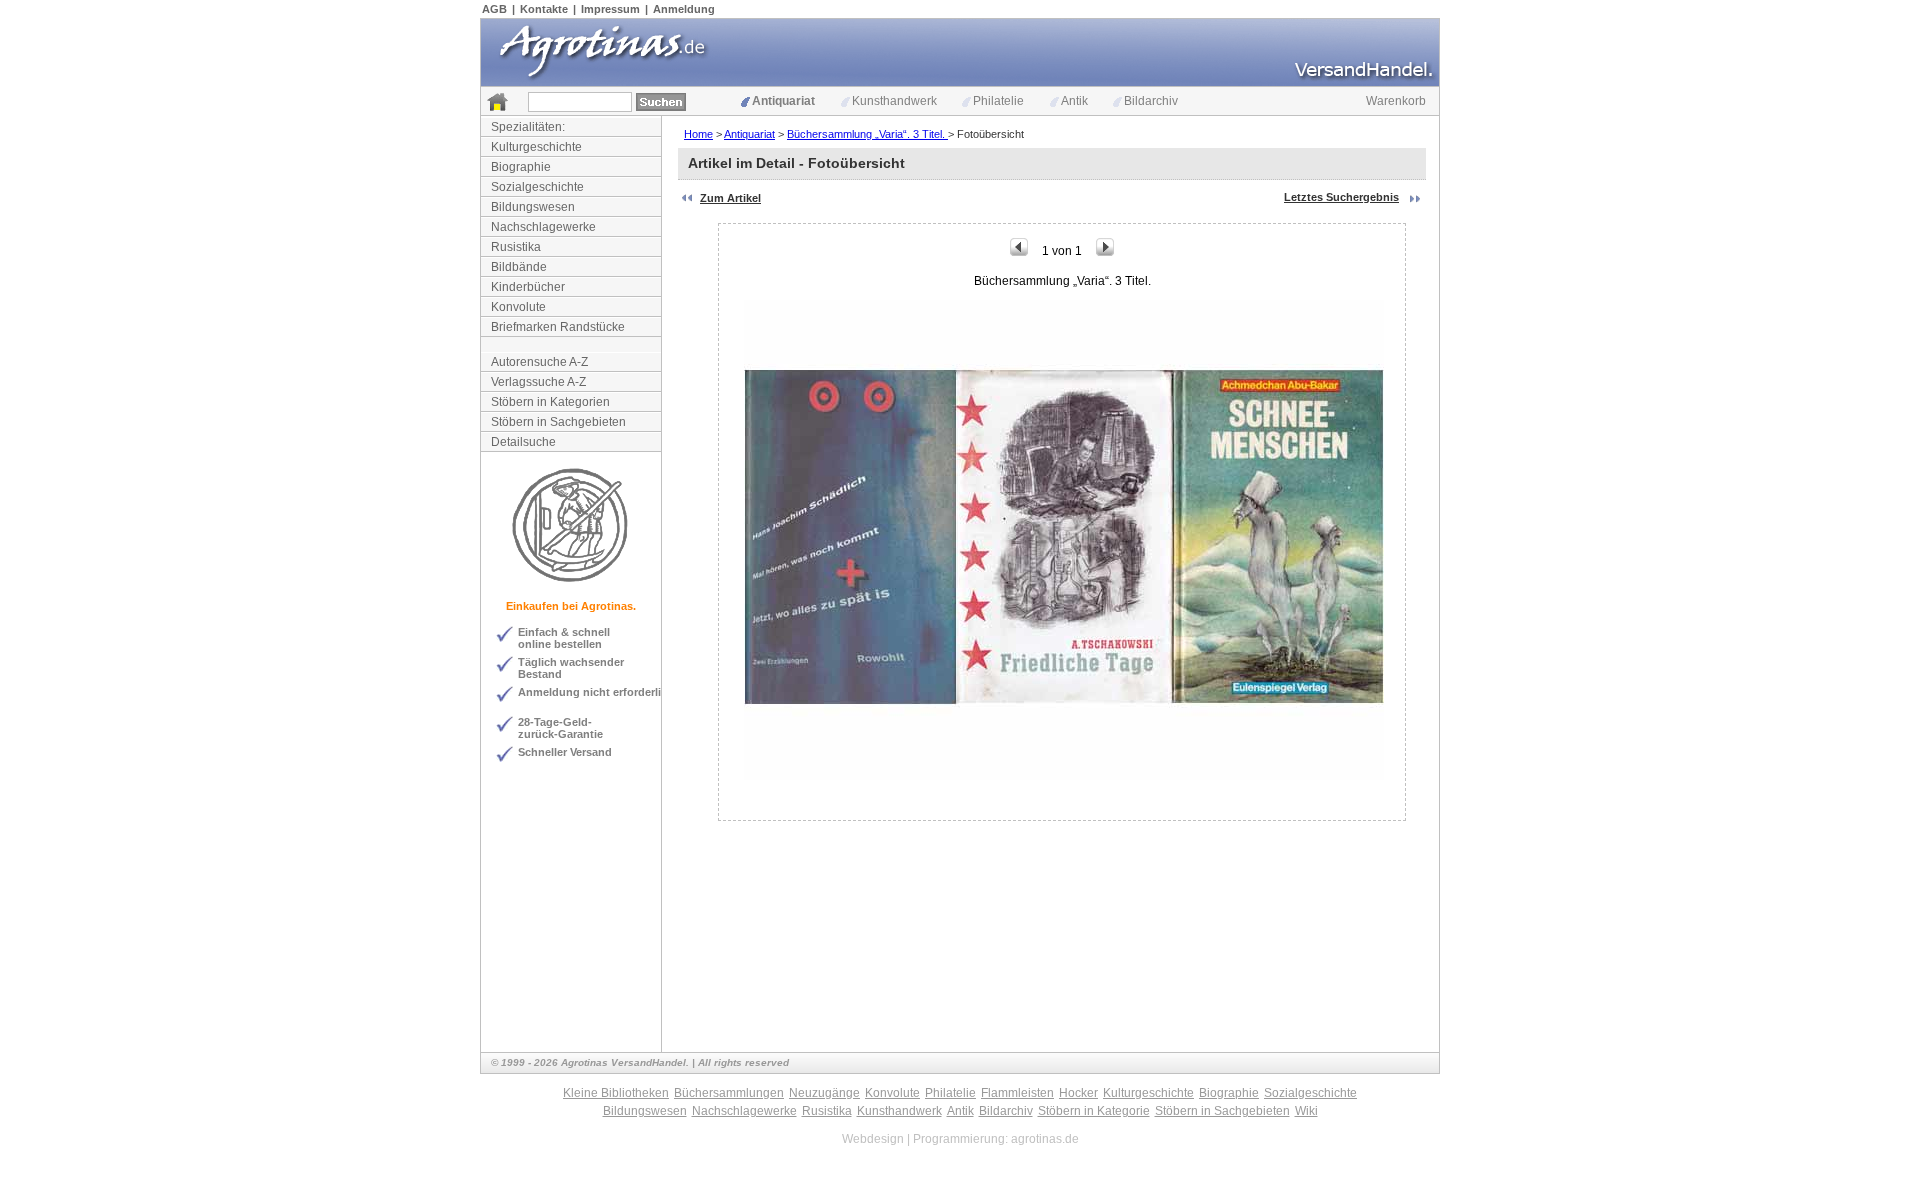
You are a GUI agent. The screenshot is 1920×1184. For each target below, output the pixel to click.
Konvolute (518, 307)
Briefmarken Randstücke (558, 327)
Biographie (521, 167)
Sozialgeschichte (537, 187)
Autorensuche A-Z (539, 362)
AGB (494, 9)
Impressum (610, 9)
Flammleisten (1017, 1093)
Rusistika (516, 247)
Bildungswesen (533, 207)
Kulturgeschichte (536, 147)
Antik (1074, 101)
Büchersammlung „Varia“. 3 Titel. (867, 134)
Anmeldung (684, 9)
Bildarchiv (1151, 101)
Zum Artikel (730, 198)
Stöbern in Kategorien (550, 402)
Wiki (1306, 1111)
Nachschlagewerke (543, 227)
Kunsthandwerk (894, 101)
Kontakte (544, 9)
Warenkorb (1396, 101)
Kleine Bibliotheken (616, 1093)
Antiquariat (783, 101)
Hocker (1078, 1093)
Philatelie (998, 101)
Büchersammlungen (729, 1093)
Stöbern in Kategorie (1094, 1111)
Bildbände (519, 267)
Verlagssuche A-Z (538, 382)
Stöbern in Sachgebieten (558, 422)
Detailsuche (523, 442)
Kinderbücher (528, 287)
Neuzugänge (824, 1093)
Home (698, 134)
